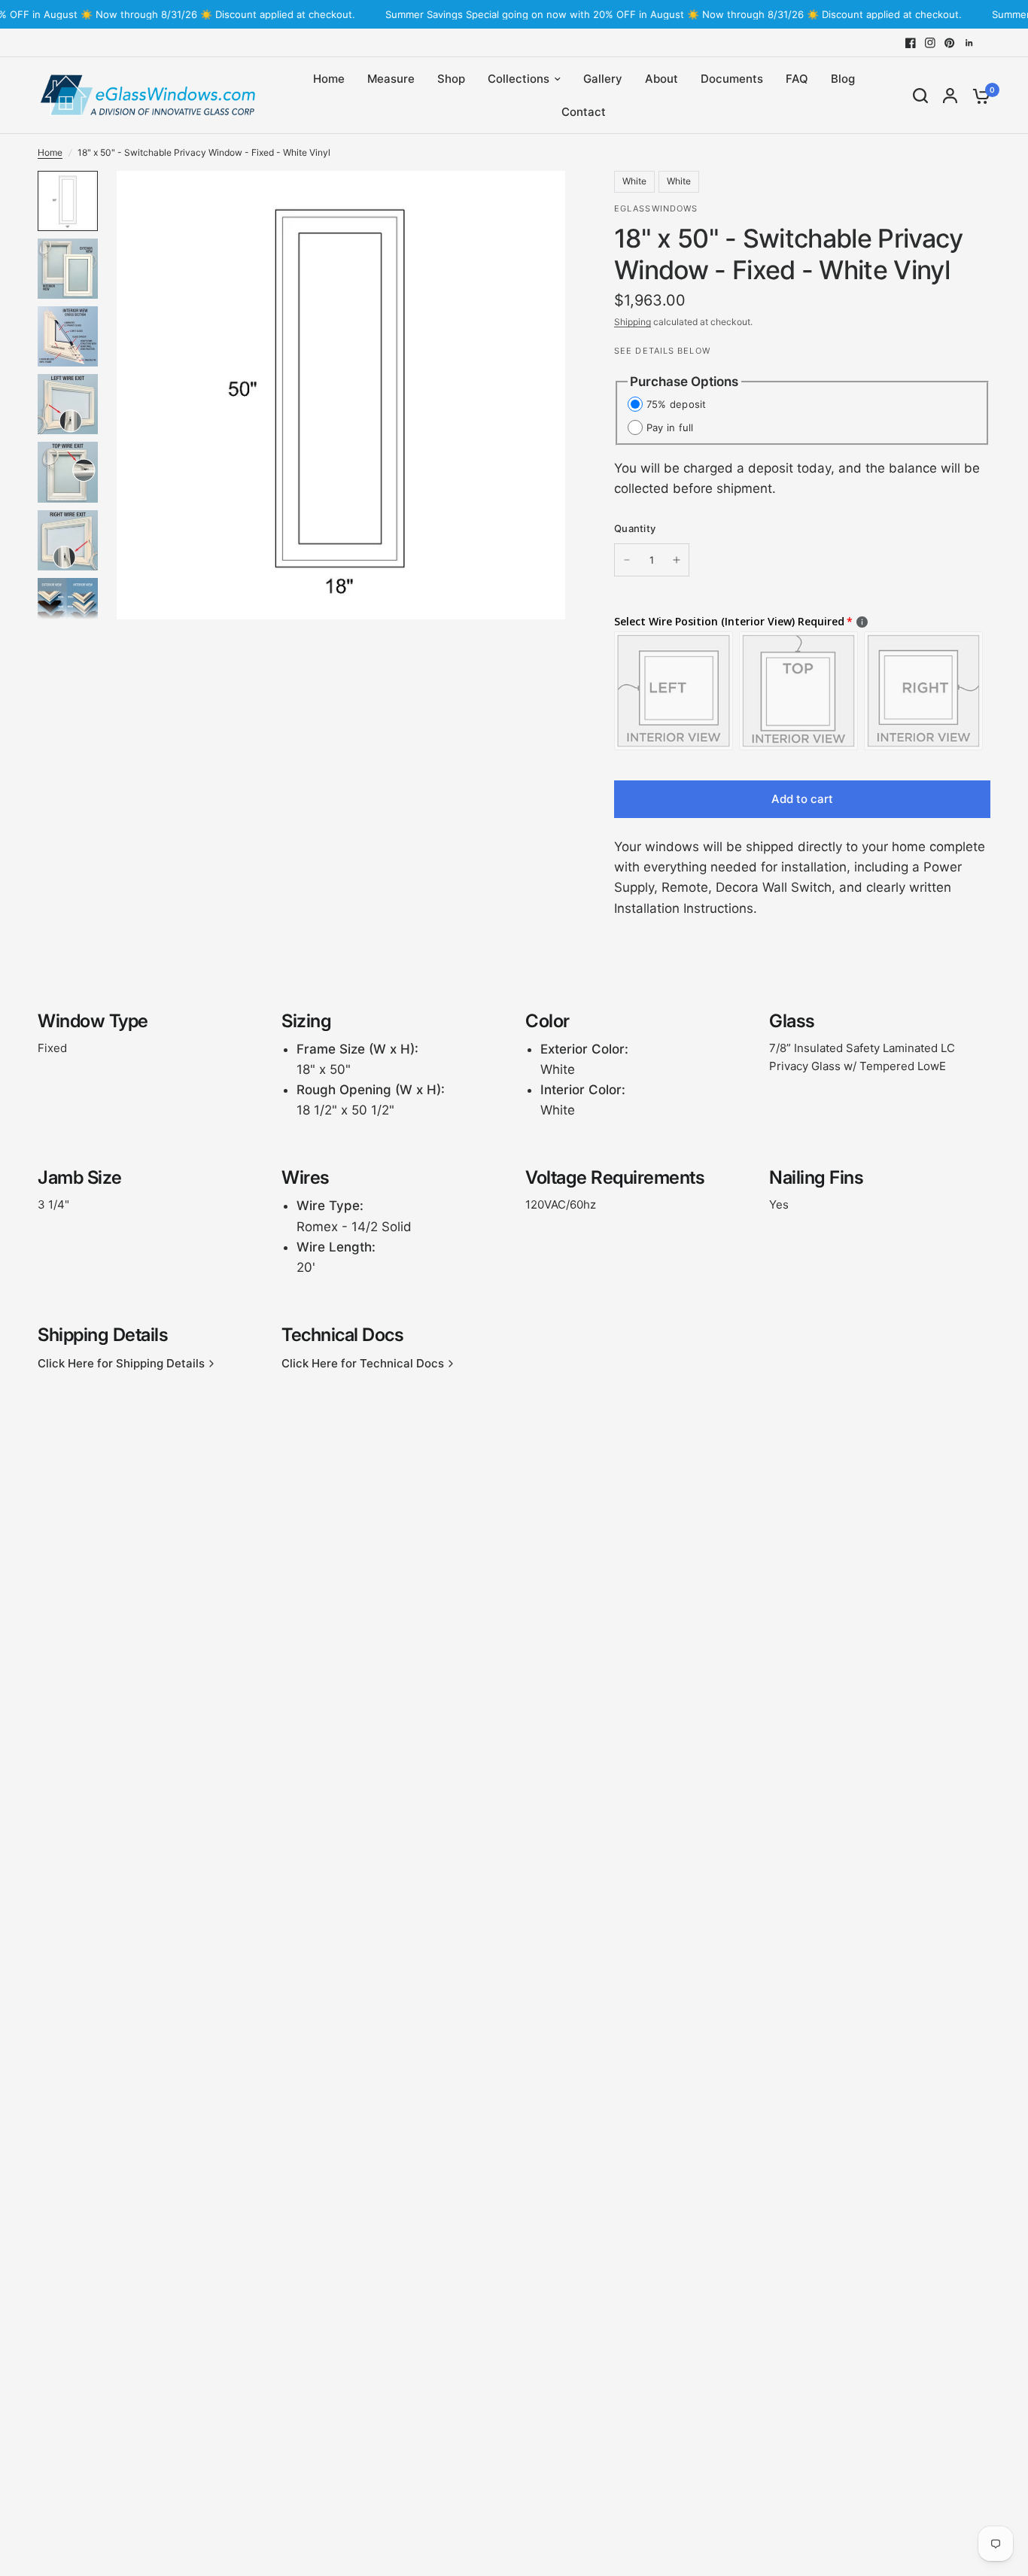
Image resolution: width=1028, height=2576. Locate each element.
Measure (391, 79)
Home (329, 79)
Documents (732, 79)
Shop (451, 79)
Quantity (635, 528)
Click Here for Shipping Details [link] (121, 1363)
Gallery (603, 79)
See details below (662, 351)
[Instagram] (930, 43)
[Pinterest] (950, 43)
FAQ (797, 79)
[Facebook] (911, 43)
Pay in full (670, 427)
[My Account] (950, 96)
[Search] (920, 96)
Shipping (633, 322)
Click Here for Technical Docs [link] (363, 1363)
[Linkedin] (969, 43)
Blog (843, 79)
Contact (584, 112)
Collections (519, 79)
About (662, 79)
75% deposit (677, 404)
